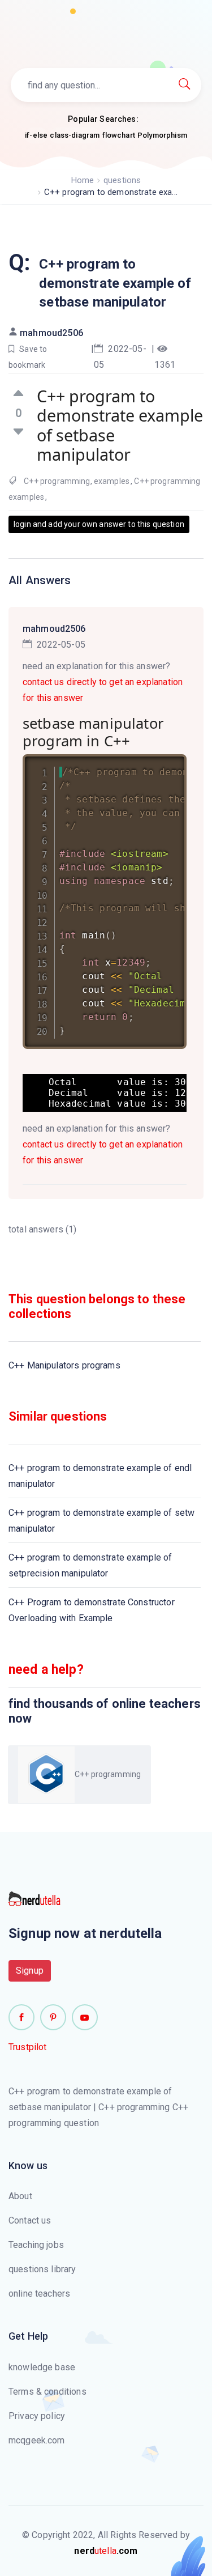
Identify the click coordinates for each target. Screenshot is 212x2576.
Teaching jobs (36, 2245)
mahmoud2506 (51, 333)
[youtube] (85, 2017)
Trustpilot (28, 2047)
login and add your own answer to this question (99, 524)
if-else (36, 135)
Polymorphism (162, 135)
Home (83, 180)
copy (163, 765)
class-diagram (75, 135)
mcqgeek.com (37, 2440)
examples (112, 481)
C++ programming (57, 481)
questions (122, 180)
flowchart (119, 135)
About (20, 2196)
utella (106, 2551)
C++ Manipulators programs (64, 1365)
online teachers (39, 2294)
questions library (42, 2269)
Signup (30, 1971)
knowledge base (42, 2367)
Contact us (30, 2220)
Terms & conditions (47, 2392)
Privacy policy (37, 2416)
